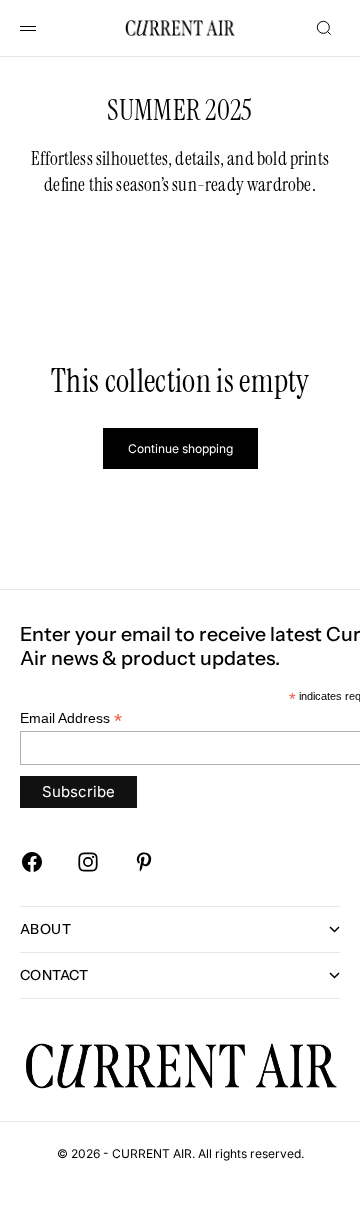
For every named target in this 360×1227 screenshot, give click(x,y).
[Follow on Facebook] (32, 862)
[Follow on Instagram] (88, 862)
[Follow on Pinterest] (144, 862)
